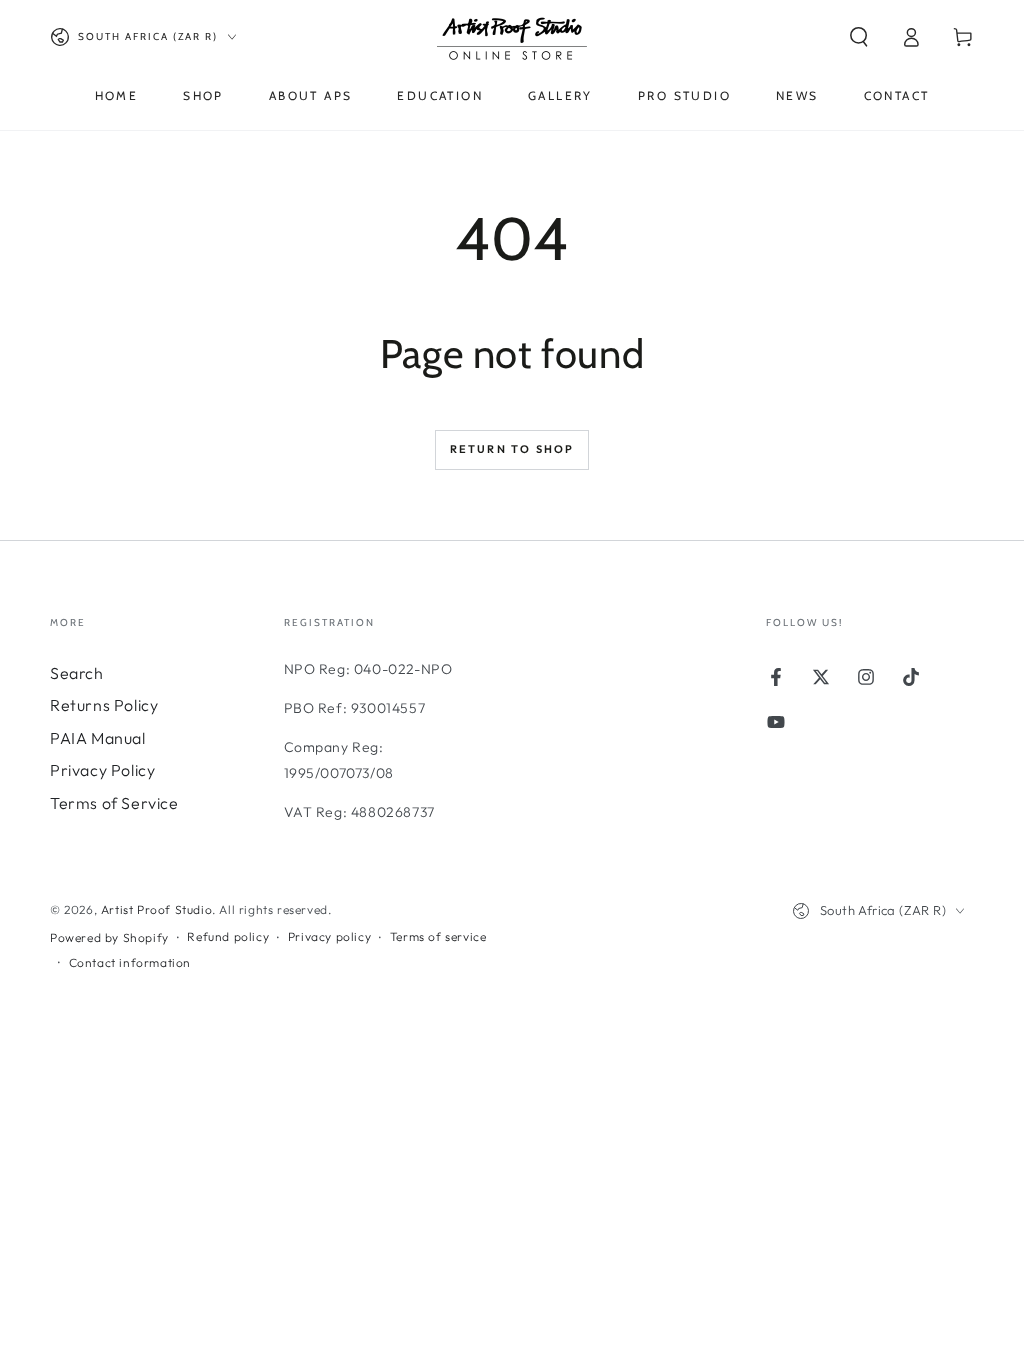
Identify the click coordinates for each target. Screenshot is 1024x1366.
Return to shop (512, 449)
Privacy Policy (102, 770)
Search (77, 673)
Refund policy (228, 936)
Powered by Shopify (109, 937)
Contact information (130, 962)
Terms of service (438, 936)
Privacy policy (329, 936)
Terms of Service (114, 803)
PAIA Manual (98, 738)
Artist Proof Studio (156, 909)
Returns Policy (104, 705)
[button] (859, 37)
